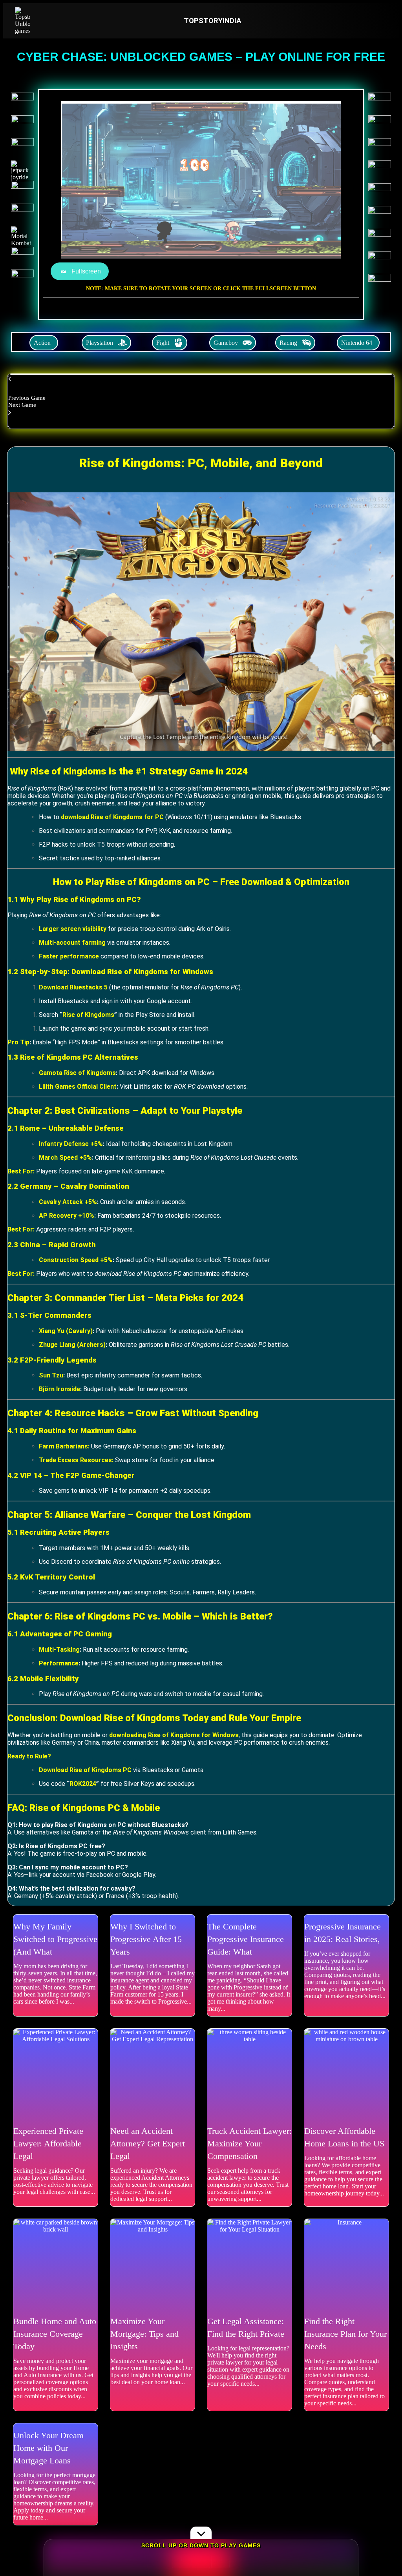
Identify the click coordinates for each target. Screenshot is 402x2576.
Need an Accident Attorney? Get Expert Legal (148, 2143)
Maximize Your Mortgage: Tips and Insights (144, 2334)
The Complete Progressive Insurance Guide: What (246, 1939)
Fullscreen (86, 271)
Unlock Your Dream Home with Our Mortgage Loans (48, 2448)
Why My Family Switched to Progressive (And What (55, 1939)
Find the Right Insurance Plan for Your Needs (345, 2334)
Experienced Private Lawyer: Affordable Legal (48, 2143)
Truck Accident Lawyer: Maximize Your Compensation (249, 2143)
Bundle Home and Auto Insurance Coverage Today (55, 2334)
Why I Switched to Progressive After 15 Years (146, 1939)
